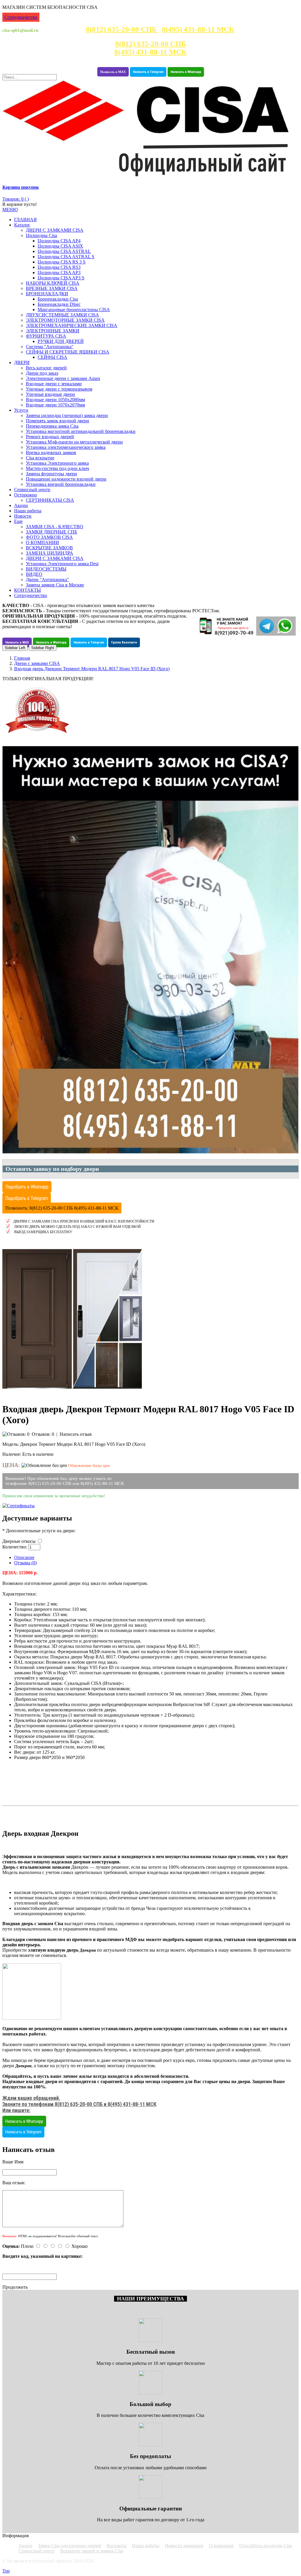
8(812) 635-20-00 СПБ (122, 29)
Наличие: (12, 1454)
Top (6, 2571)
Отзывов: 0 (43, 1434)
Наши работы (146, 2546)
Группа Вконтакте (124, 642)
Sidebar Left (15, 648)
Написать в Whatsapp (186, 72)
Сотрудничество (21, 17)
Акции (25, 2546)
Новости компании (184, 2546)
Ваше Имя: (13, 2162)
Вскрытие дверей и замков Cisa (92, 2551)
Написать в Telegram (148, 72)
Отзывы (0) (25, 1563)
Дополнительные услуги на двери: (41, 1531)
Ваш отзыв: (14, 2183)
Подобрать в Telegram (27, 1198)
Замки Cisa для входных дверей (70, 2546)
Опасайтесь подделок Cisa (266, 2546)
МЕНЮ (10, 210)
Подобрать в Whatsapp (27, 1187)
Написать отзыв (76, 1434)
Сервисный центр (37, 2551)
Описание (24, 1557)
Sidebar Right (43, 648)
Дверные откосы (20, 1541)
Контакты (117, 2546)
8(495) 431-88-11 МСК (198, 29)
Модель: (11, 1444)
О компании (221, 2546)
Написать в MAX (113, 72)
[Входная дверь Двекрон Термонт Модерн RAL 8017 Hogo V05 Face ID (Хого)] (72, 1394)
